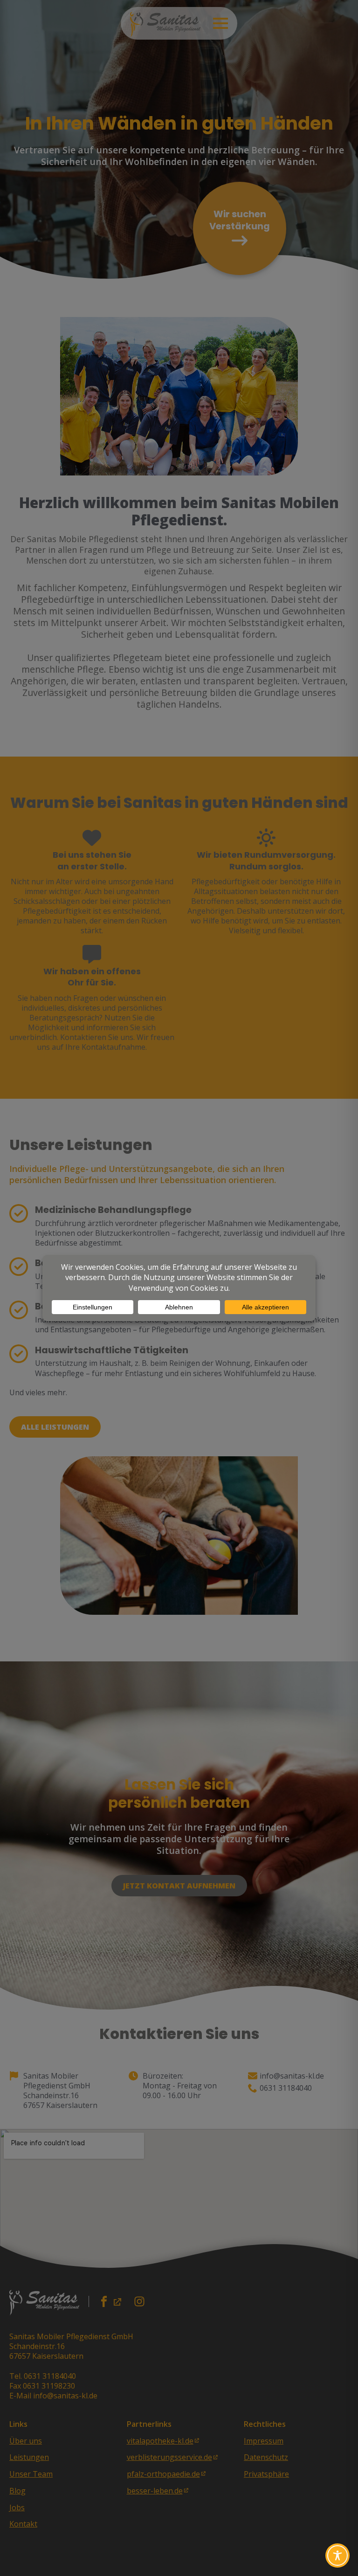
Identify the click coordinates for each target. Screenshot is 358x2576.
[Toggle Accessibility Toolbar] (337, 2555)
